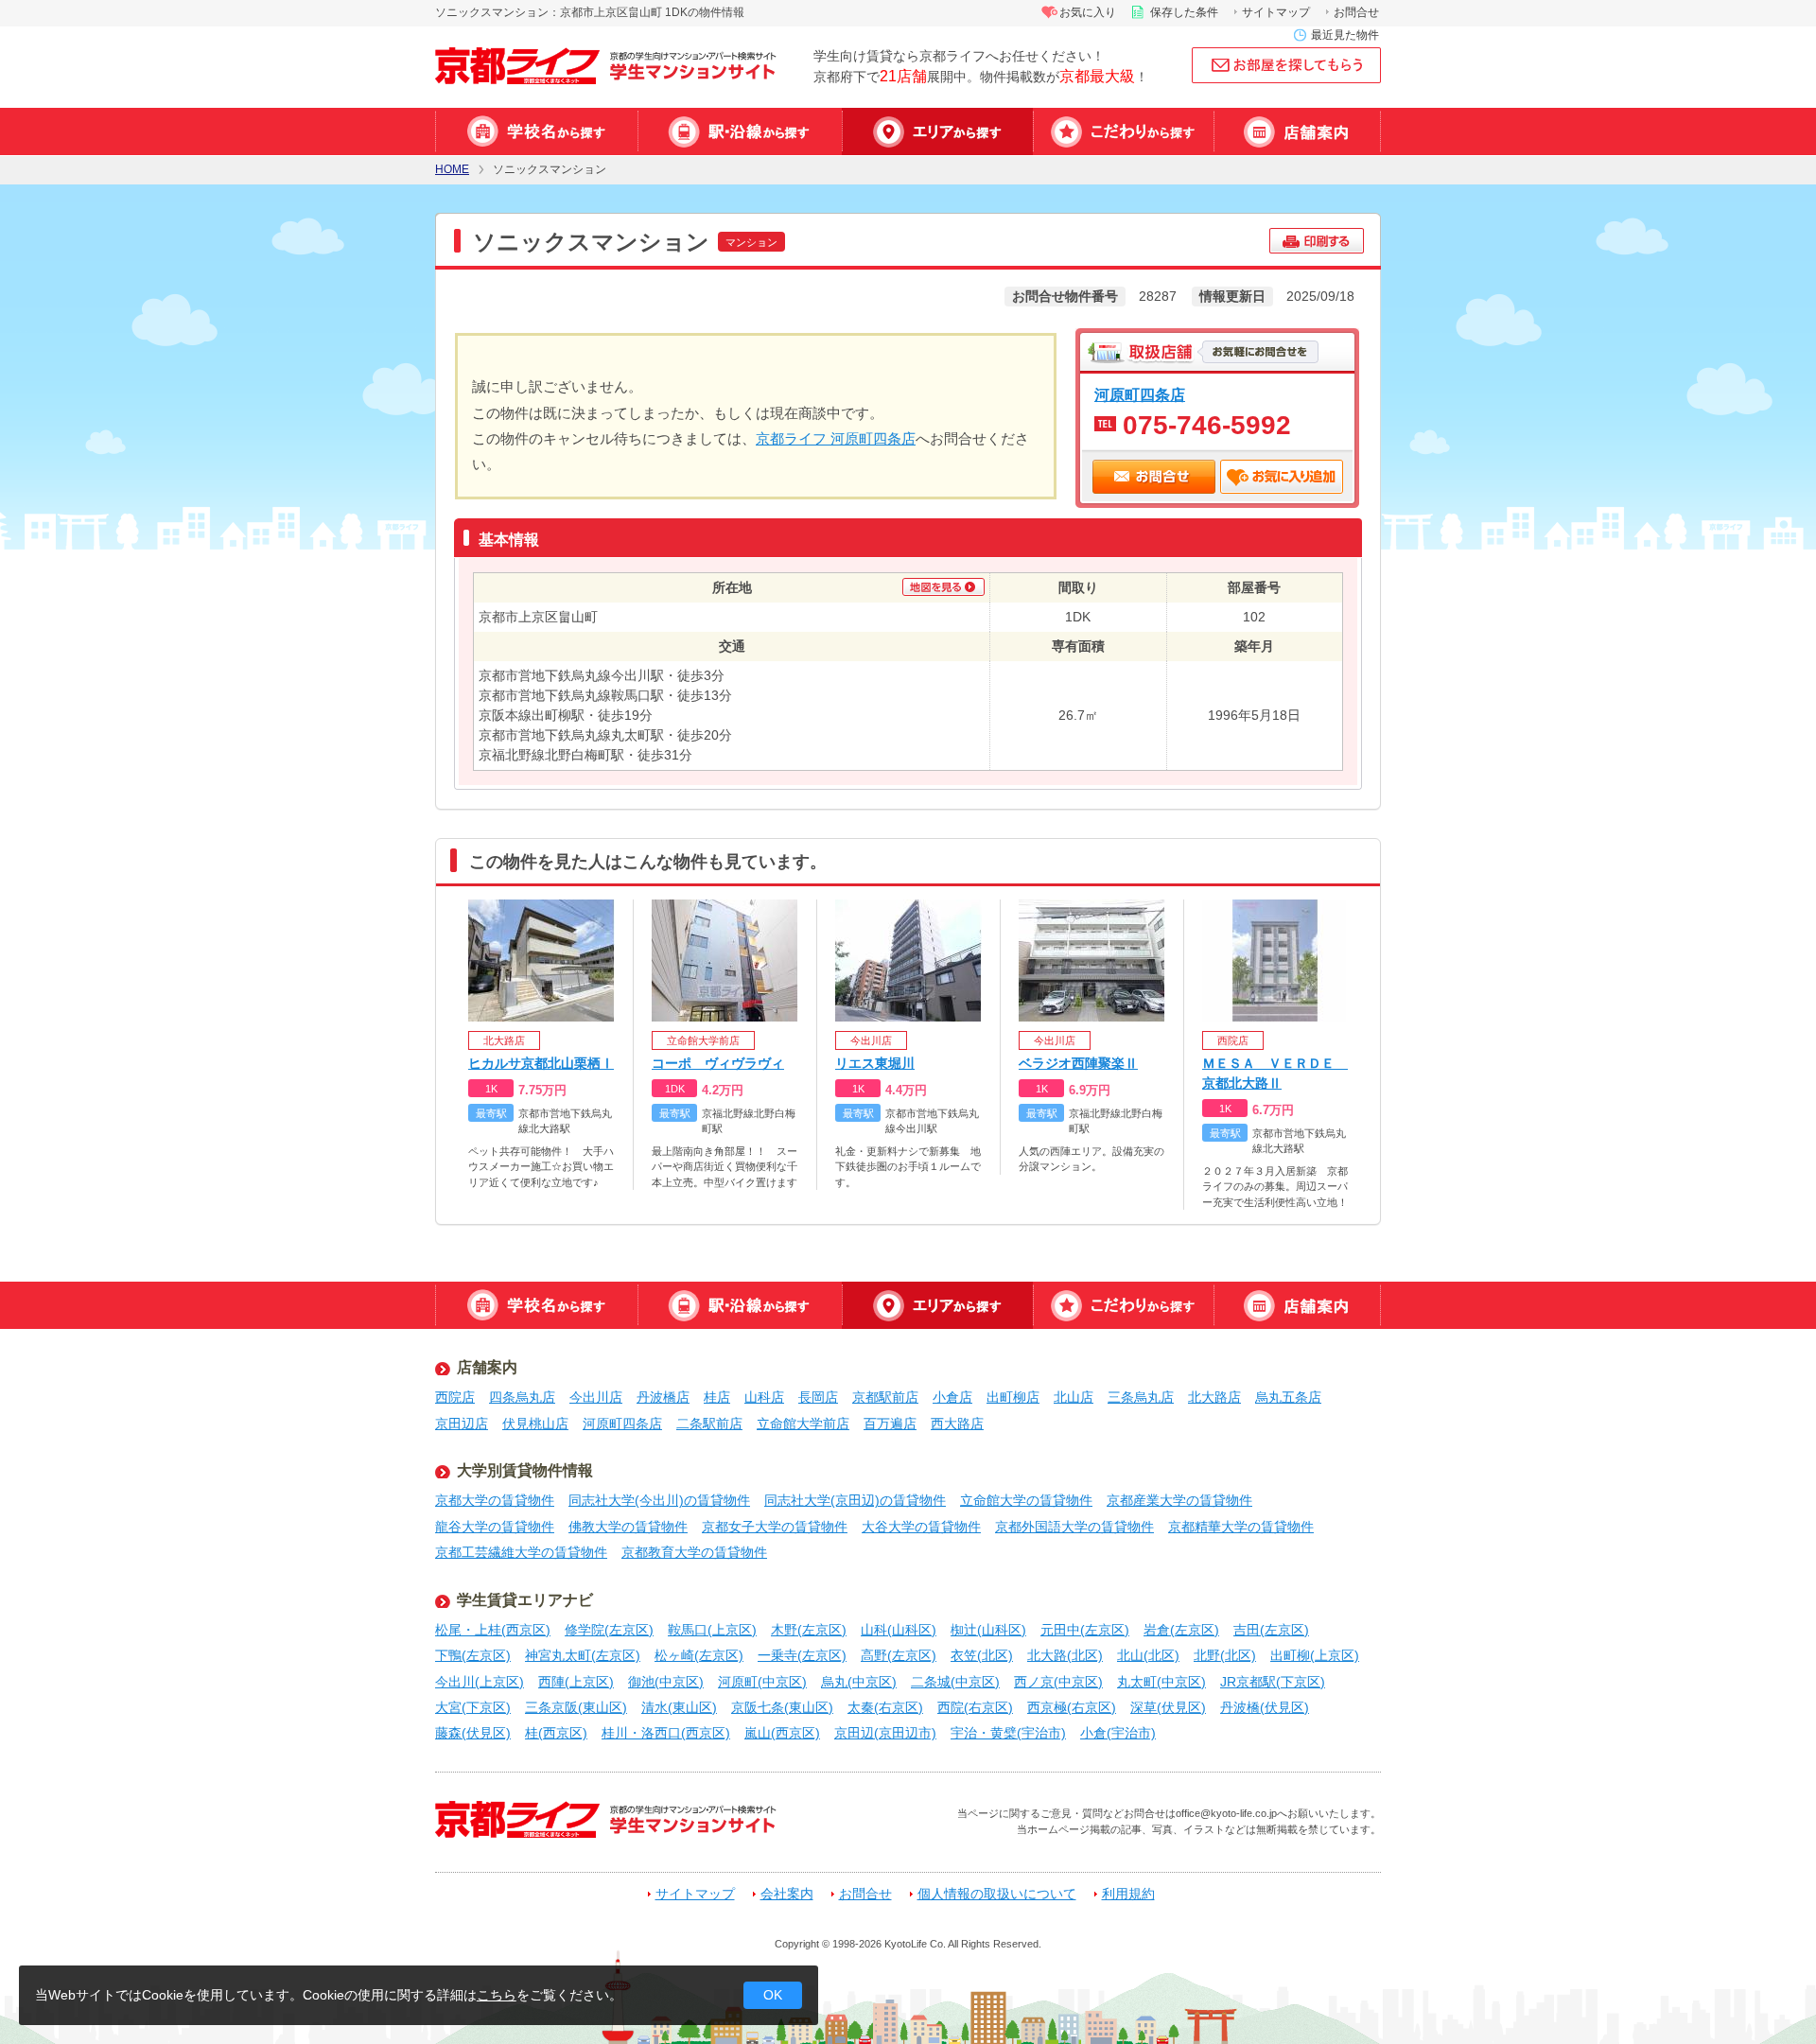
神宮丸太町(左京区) (583, 1655)
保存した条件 (1184, 12)
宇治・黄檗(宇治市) (1008, 1733)
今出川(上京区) (480, 1682)
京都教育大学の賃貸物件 (694, 1552)
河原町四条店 (1140, 394)
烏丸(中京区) (859, 1682)
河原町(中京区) (762, 1682)
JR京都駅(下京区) (1273, 1682)
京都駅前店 (885, 1397)
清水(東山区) (679, 1707)
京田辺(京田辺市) (885, 1733)
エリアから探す (937, 131)
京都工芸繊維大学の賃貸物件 (521, 1552)
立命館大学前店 (803, 1424)
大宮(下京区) (473, 1707)
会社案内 (787, 1894)
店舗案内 (1297, 131)
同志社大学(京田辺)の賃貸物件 (855, 1500)
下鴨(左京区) (473, 1655)
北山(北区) (1148, 1655)
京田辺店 (462, 1424)
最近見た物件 (1345, 35)
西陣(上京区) (576, 1682)
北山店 (1074, 1397)
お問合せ (1356, 12)
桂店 (717, 1397)
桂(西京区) (556, 1733)
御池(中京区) (666, 1682)
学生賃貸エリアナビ (525, 1600)
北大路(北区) (1065, 1655)
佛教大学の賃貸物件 (628, 1527)
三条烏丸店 (1141, 1397)
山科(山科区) (899, 1630)
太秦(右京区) (885, 1707)
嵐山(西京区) (782, 1733)
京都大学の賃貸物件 (495, 1500)
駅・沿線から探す (740, 131)
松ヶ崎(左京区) (699, 1655)
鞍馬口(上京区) (712, 1630)
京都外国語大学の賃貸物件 (1074, 1527)
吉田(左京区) (1271, 1630)
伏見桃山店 (535, 1424)
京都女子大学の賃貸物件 (775, 1527)
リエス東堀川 (875, 1063)
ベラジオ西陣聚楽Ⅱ (1078, 1063)
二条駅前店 (709, 1424)
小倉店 (952, 1397)
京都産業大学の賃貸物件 (1179, 1500)
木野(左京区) (809, 1630)
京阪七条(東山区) (782, 1707)
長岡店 (818, 1397)
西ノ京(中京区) (1058, 1682)
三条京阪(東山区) (576, 1707)
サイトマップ (1276, 12)
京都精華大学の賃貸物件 (1241, 1527)
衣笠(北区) (982, 1655)
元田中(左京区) (1085, 1630)
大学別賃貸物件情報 (525, 1470)
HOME (452, 170)
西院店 (455, 1397)
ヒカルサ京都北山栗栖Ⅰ (541, 1063)
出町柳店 (1013, 1397)
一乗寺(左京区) (802, 1655)
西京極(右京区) (1072, 1707)
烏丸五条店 (1288, 1397)
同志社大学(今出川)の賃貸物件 (659, 1500)
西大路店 (957, 1424)
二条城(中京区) (955, 1682)
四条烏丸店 (522, 1397)
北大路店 (1214, 1397)
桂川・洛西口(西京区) (666, 1733)
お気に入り (1088, 12)
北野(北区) (1225, 1655)
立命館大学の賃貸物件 (1026, 1500)
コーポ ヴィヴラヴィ (718, 1063)
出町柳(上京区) (1315, 1655)
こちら (497, 1995)
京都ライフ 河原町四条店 (836, 438)
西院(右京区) (975, 1707)
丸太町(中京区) (1161, 1682)
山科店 (764, 1397)
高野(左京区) (899, 1655)
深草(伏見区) (1168, 1707)
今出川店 (596, 1397)
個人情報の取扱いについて (997, 1894)
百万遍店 (890, 1424)
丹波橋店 (663, 1397)
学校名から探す (536, 131)
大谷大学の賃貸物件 (921, 1527)
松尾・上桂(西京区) (493, 1630)
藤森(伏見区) (473, 1733)
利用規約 (1128, 1894)
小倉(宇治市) (1118, 1733)
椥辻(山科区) (988, 1630)
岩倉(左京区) (1181, 1630)
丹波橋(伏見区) (1265, 1707)
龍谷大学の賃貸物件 (495, 1527)
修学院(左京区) (609, 1630)
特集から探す (1123, 131)
